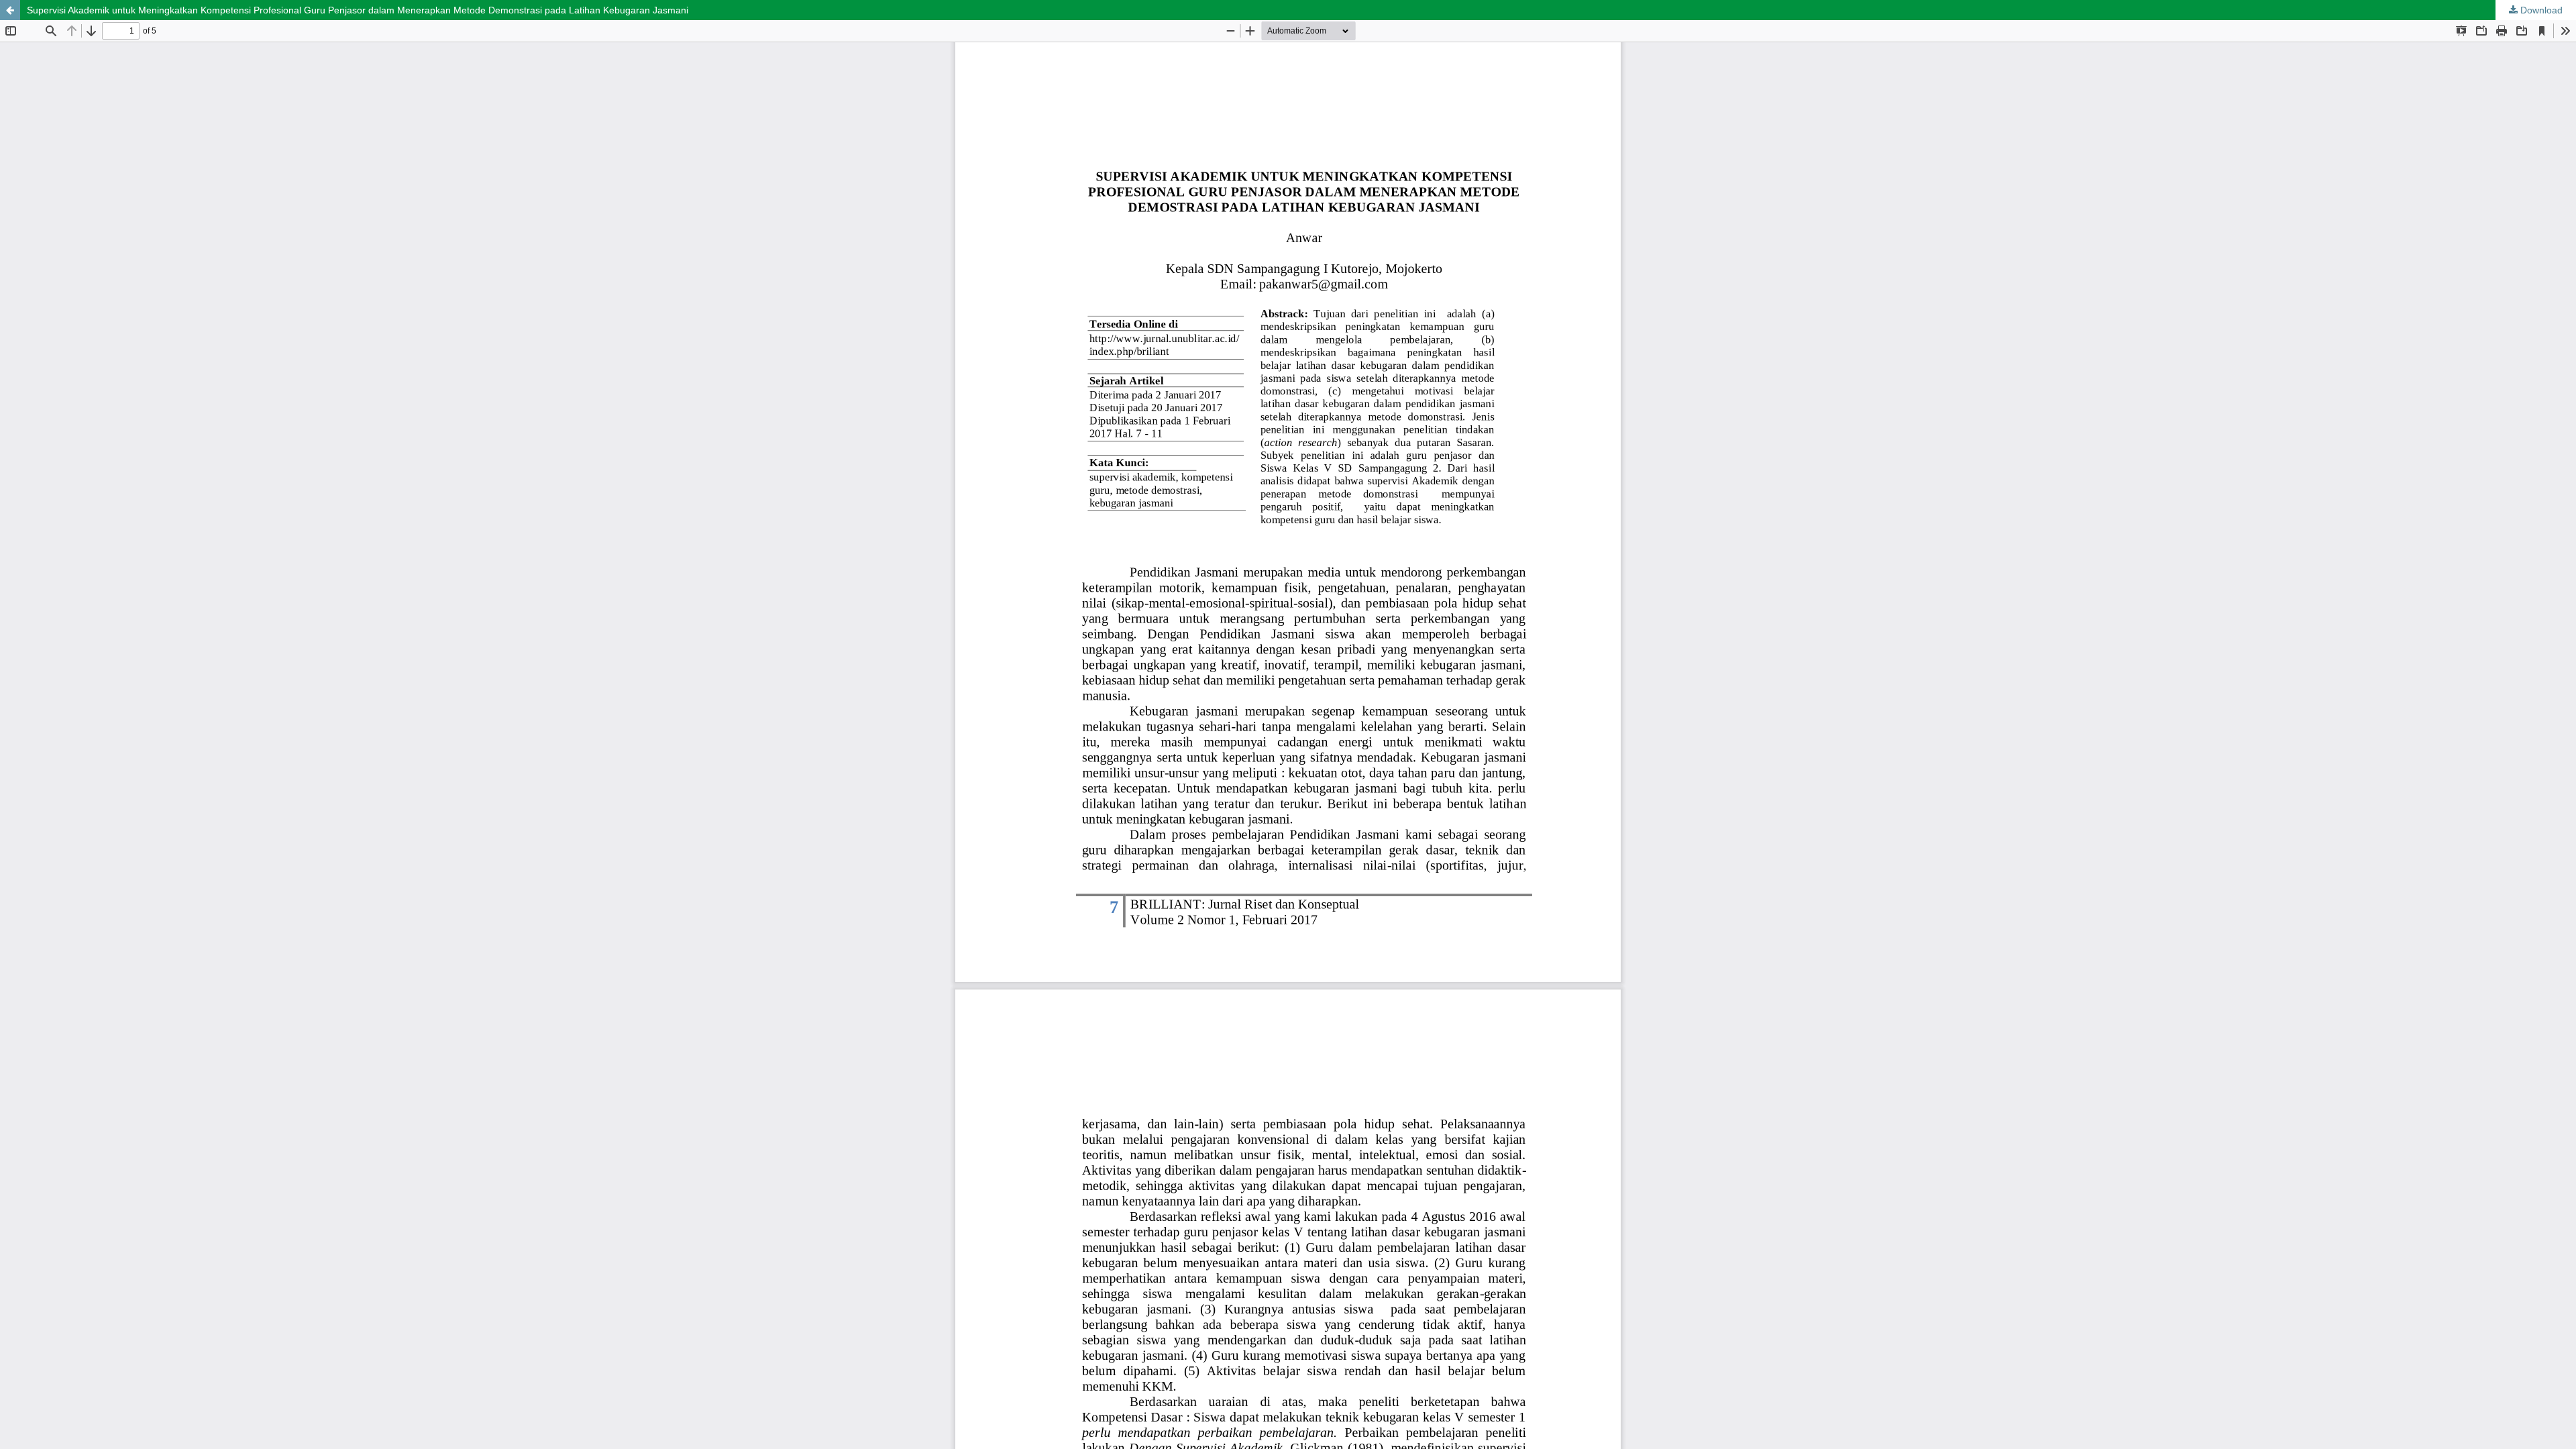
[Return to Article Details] (10, 10)
